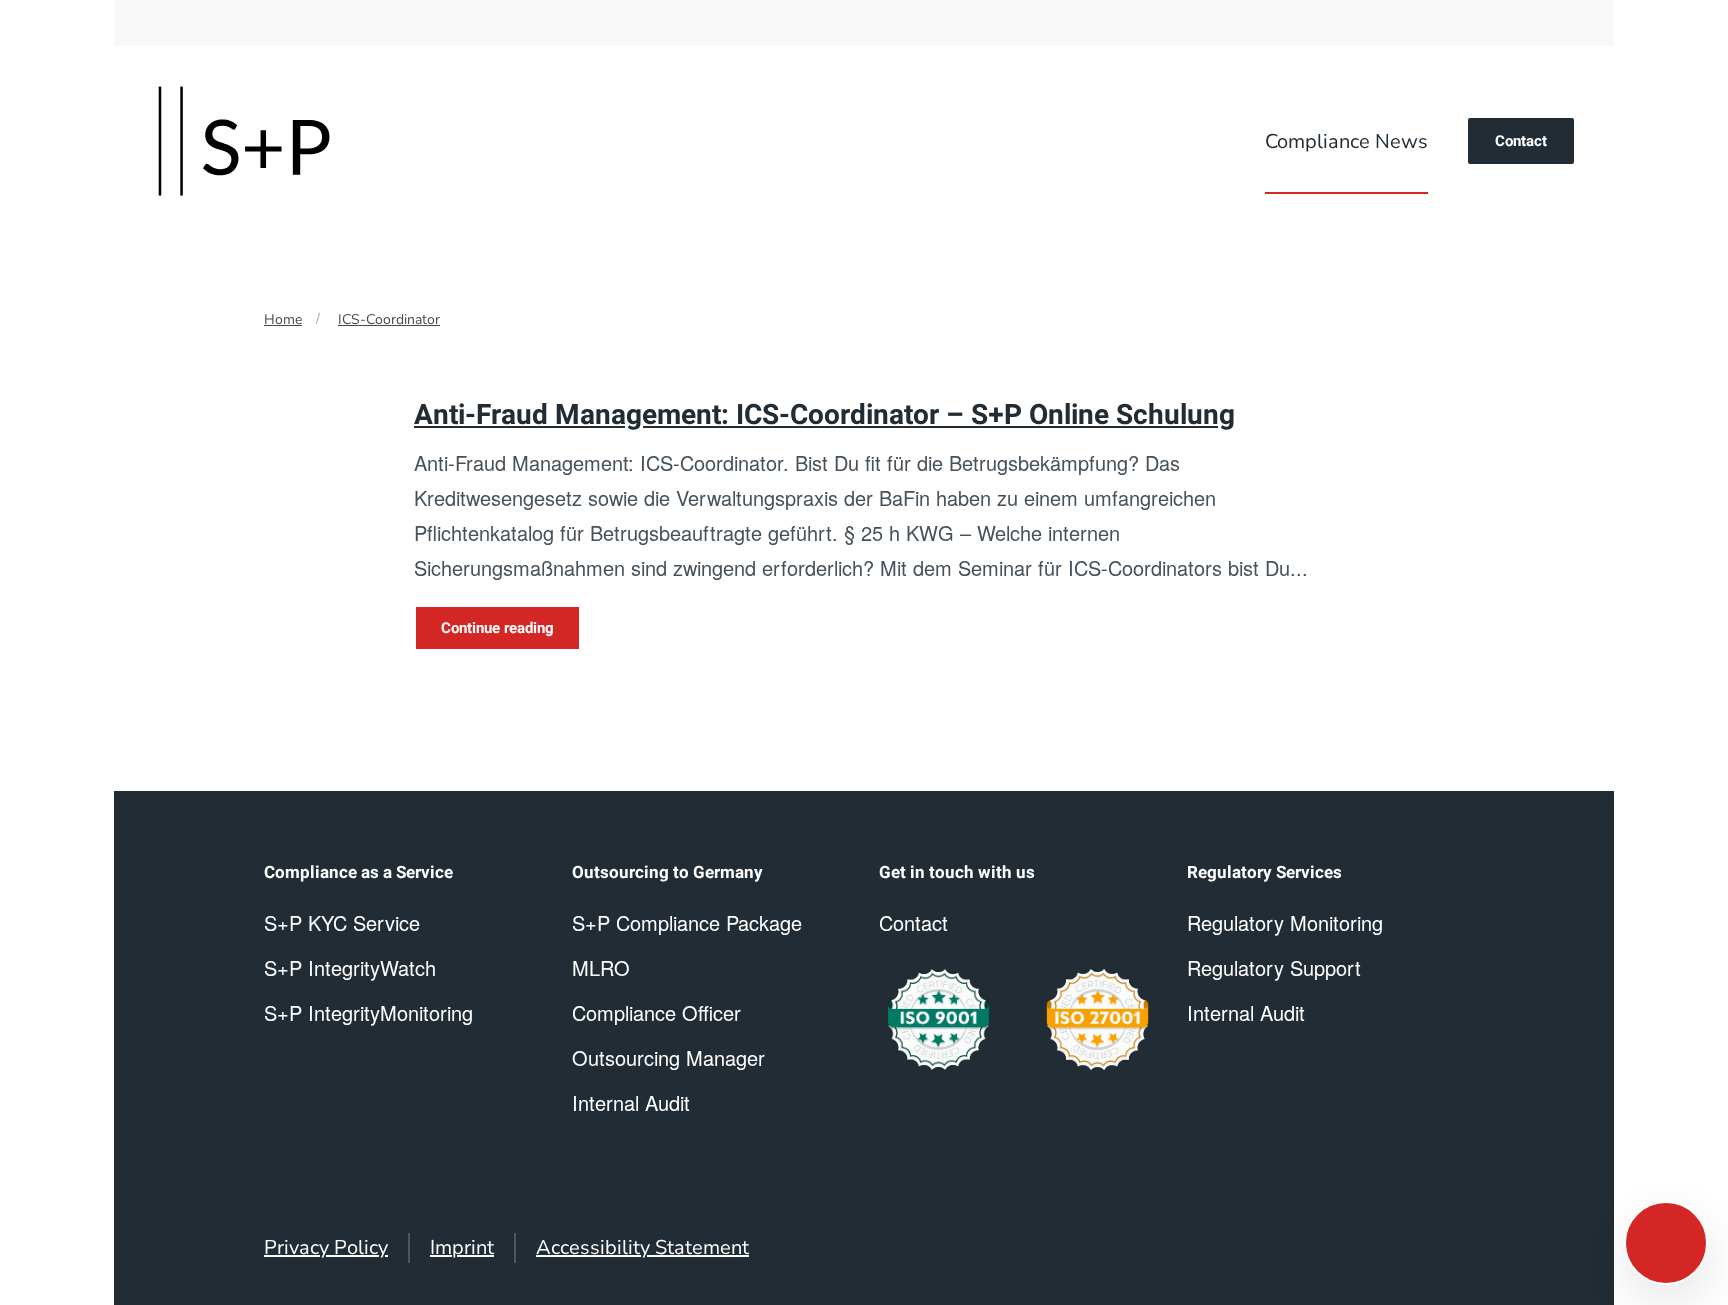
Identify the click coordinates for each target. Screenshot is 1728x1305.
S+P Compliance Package (687, 922)
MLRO (601, 967)
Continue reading (497, 628)
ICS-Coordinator (389, 319)
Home (283, 319)
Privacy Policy (326, 1247)
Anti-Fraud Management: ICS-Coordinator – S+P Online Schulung (824, 415)
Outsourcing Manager (668, 1057)
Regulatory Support (1274, 967)
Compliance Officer (656, 1012)
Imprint (462, 1247)
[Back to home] (244, 141)
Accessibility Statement (642, 1247)
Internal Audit (1246, 1012)
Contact (1521, 141)
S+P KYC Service (342, 922)
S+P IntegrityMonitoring (368, 1012)
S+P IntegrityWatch (350, 967)
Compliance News (1346, 141)
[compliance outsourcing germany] (1097, 1019)
